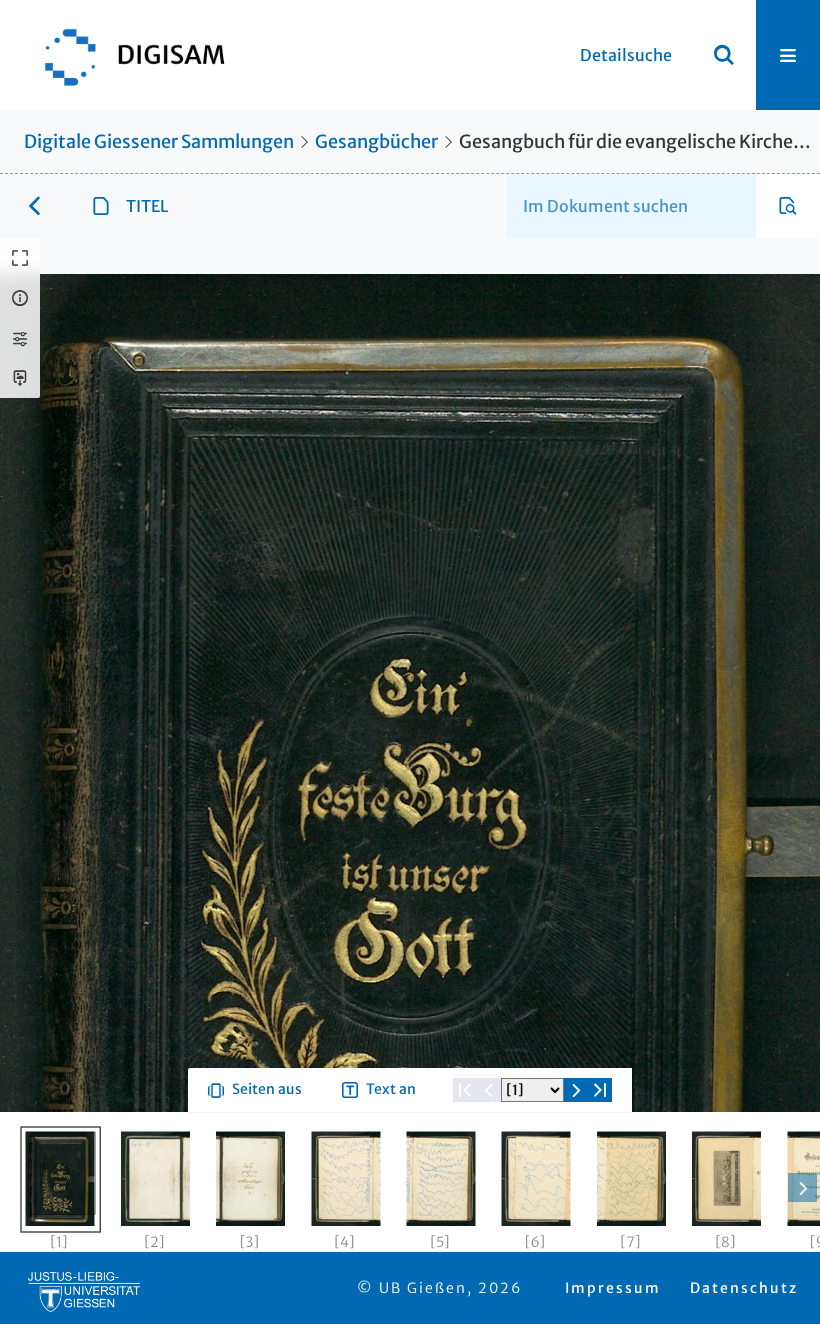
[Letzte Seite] (600, 1162)
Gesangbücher (376, 141)
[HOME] (125, 55)
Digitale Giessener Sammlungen (159, 141)
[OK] (724, 55)
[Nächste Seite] (576, 1162)
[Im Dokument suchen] (788, 206)
